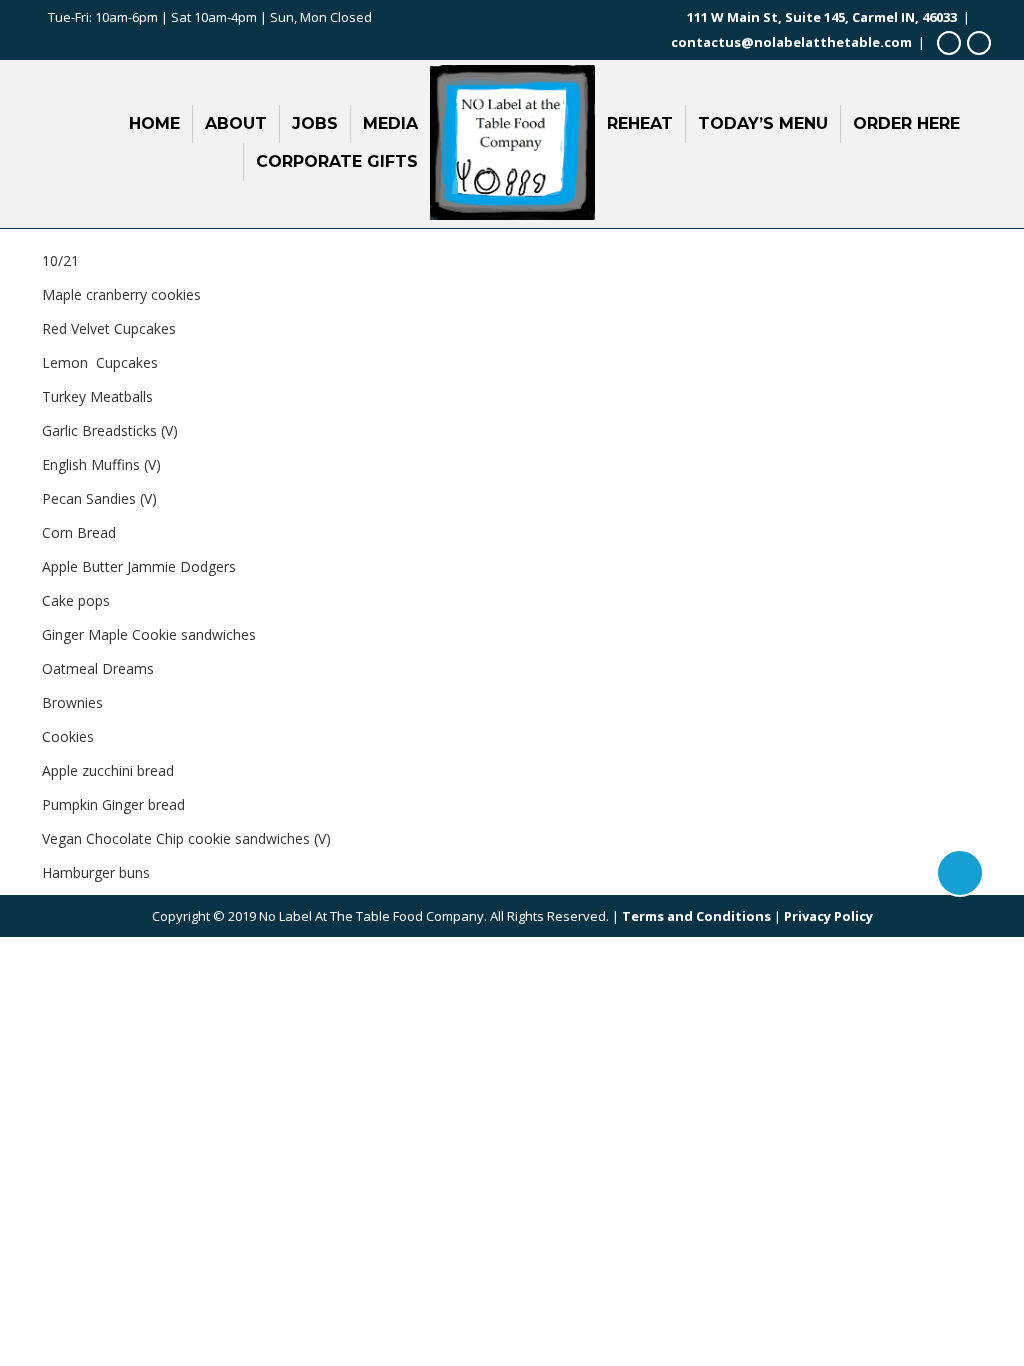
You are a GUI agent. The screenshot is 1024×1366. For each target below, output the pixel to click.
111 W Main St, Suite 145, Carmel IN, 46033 (822, 17)
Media (390, 123)
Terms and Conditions (696, 916)
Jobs (315, 123)
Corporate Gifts (337, 161)
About (236, 123)
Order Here (906, 123)
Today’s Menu (763, 123)
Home (154, 123)
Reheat (640, 123)
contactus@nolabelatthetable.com (791, 42)
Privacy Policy (828, 916)
